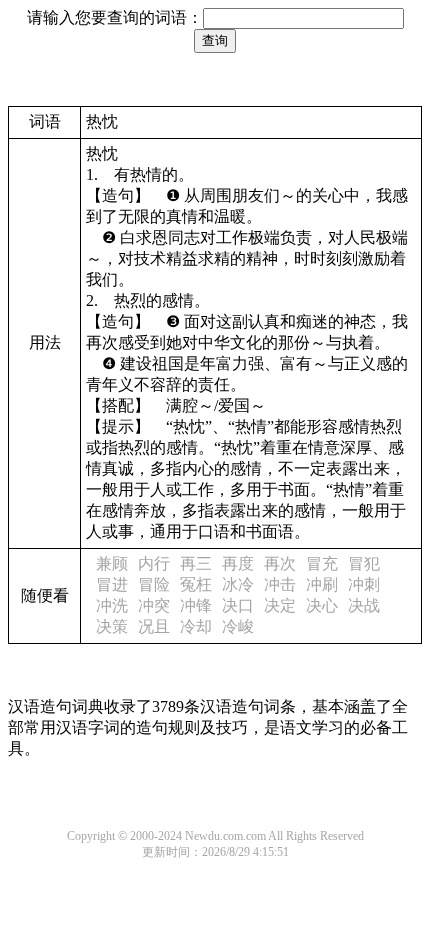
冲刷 (322, 584)
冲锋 (196, 605)
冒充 (322, 563)
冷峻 (238, 626)
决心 (322, 605)
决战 (364, 605)
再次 (280, 563)
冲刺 (364, 584)
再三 (196, 563)
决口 (238, 605)
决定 (280, 605)
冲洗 (112, 605)
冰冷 (238, 584)
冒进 (112, 584)
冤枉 (196, 584)
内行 (154, 563)
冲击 (280, 584)
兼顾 (112, 563)
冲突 (154, 605)
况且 (154, 626)
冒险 (154, 584)
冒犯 (364, 563)
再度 (238, 563)
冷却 (196, 626)
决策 (112, 626)
